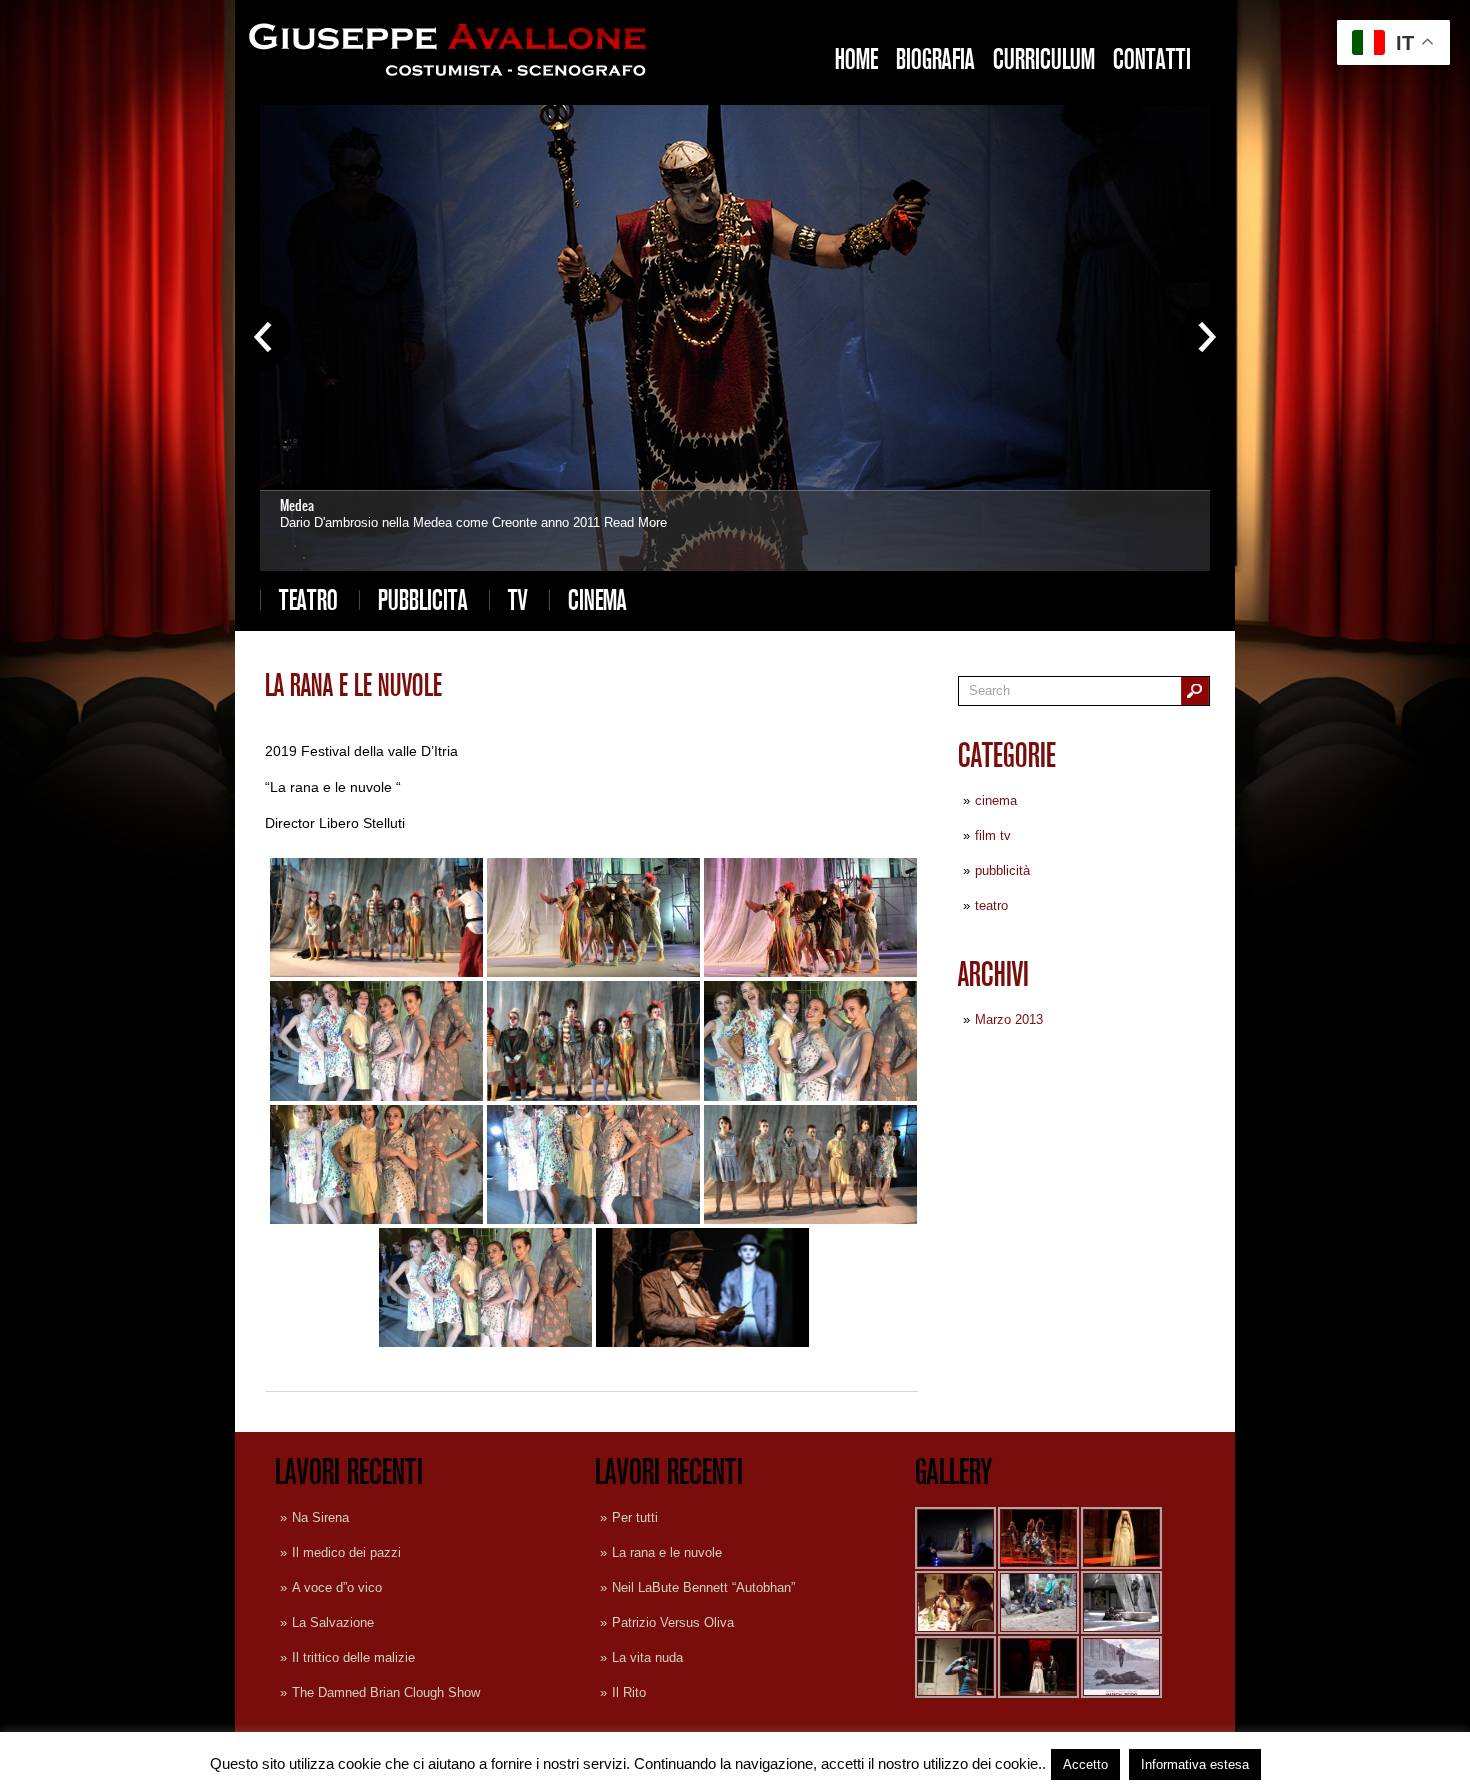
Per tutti (635, 1517)
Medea (297, 505)
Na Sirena (320, 1517)
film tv (993, 835)
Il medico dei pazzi (346, 1552)
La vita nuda (647, 1657)
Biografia (935, 59)
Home (856, 59)
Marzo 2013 (1009, 1019)
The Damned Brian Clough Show (386, 1692)
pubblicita (423, 600)
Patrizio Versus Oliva (673, 1622)
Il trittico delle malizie (353, 1657)
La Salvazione (333, 1622)
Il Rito (629, 1692)
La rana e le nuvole (667, 1552)
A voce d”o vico (337, 1587)
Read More (635, 522)
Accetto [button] (1085, 1764)
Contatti (1152, 59)
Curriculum (1044, 59)
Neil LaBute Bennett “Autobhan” (703, 1587)
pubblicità (1002, 870)
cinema (597, 600)
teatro (308, 600)
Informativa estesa (1195, 1764)
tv (518, 600)
